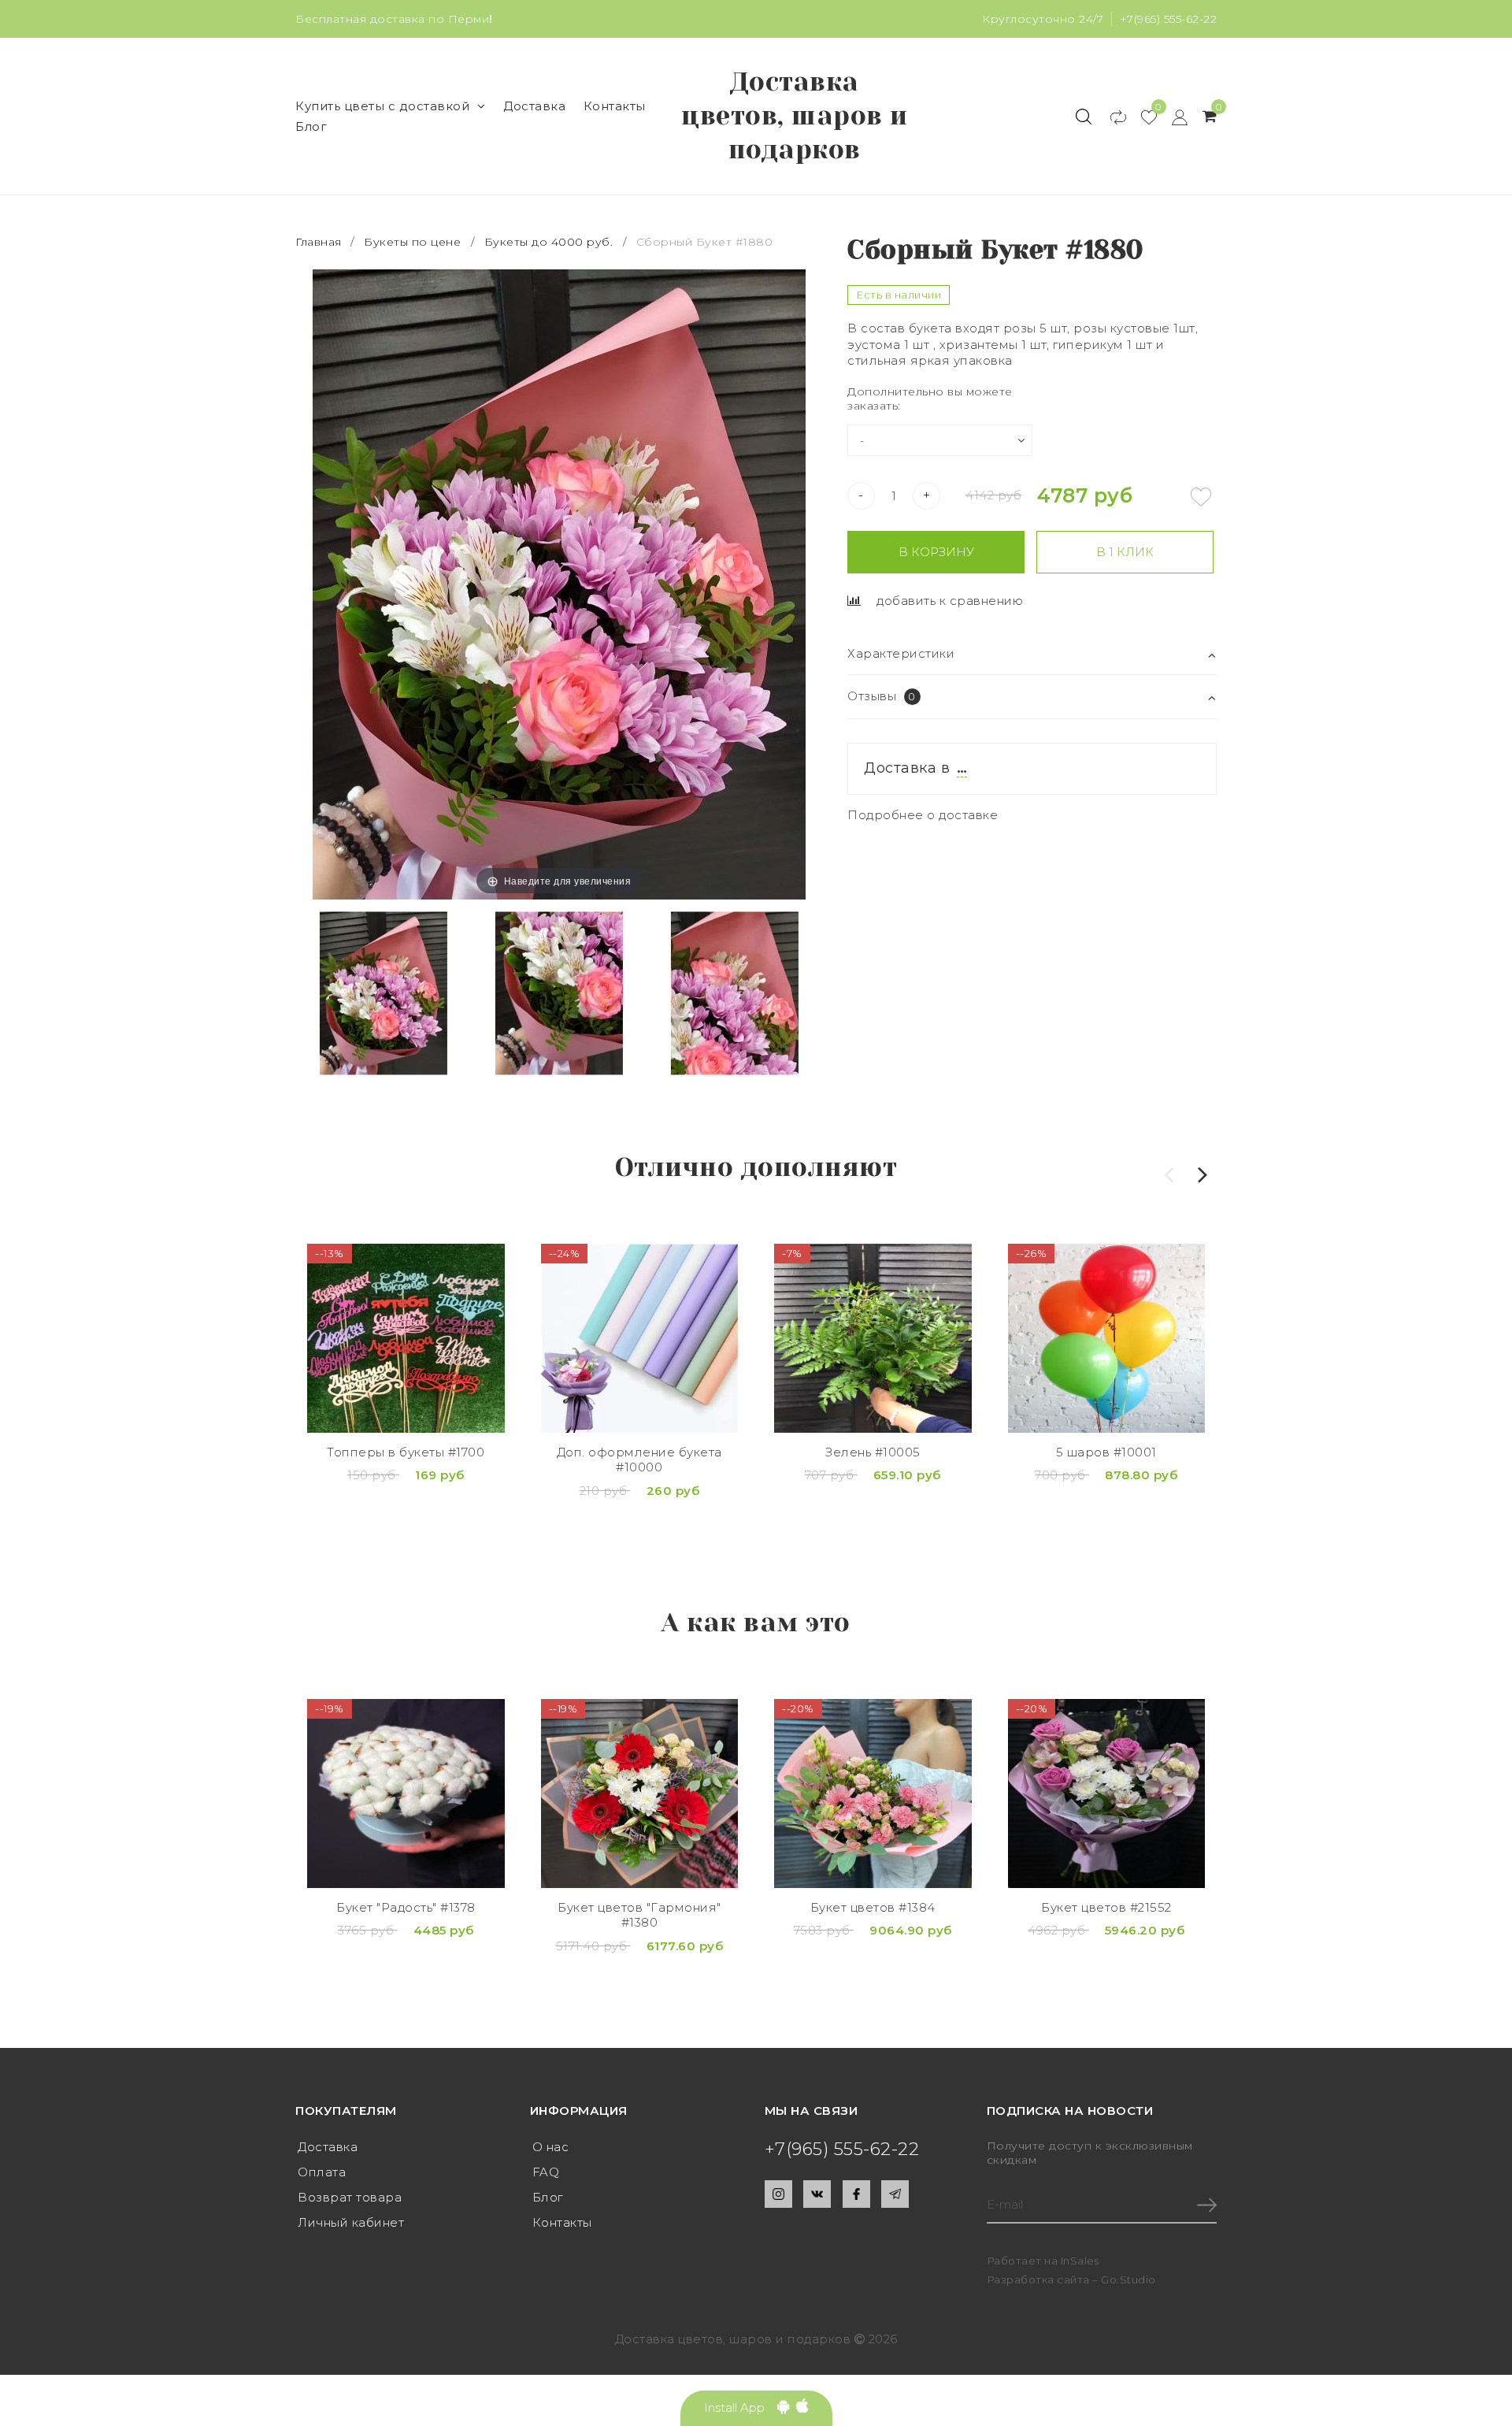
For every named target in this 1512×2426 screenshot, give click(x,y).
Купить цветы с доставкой (382, 106)
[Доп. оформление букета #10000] (640, 1338)
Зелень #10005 (873, 1452)
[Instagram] (778, 2194)
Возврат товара (350, 2197)
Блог (311, 126)
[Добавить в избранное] (1201, 497)
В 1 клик (1125, 552)
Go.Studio (1128, 2279)
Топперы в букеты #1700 (406, 1452)
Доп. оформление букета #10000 (639, 1460)
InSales (1080, 2261)
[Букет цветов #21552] (1107, 1794)
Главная (320, 242)
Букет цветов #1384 (873, 1907)
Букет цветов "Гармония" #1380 (639, 1915)
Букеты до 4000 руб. (549, 242)
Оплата (322, 2172)
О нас (551, 2147)
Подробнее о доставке (923, 815)
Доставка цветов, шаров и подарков (795, 116)
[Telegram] (895, 2194)
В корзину (936, 552)
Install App (741, 2407)
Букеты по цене (412, 242)
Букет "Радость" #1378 (406, 1907)
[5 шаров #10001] (1107, 1338)
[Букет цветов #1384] (873, 1794)
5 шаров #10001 (1106, 1452)
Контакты (615, 106)
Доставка (534, 106)
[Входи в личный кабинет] (1172, 117)
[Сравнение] (1111, 117)
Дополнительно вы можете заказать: (930, 399)
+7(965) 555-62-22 (1169, 19)
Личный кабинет (351, 2222)
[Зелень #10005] (873, 1338)
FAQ (546, 2172)
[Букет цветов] (640, 1794)
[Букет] (406, 1794)
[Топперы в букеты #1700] (406, 1338)
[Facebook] (856, 2194)
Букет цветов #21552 (1106, 1907)
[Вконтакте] (817, 2194)
